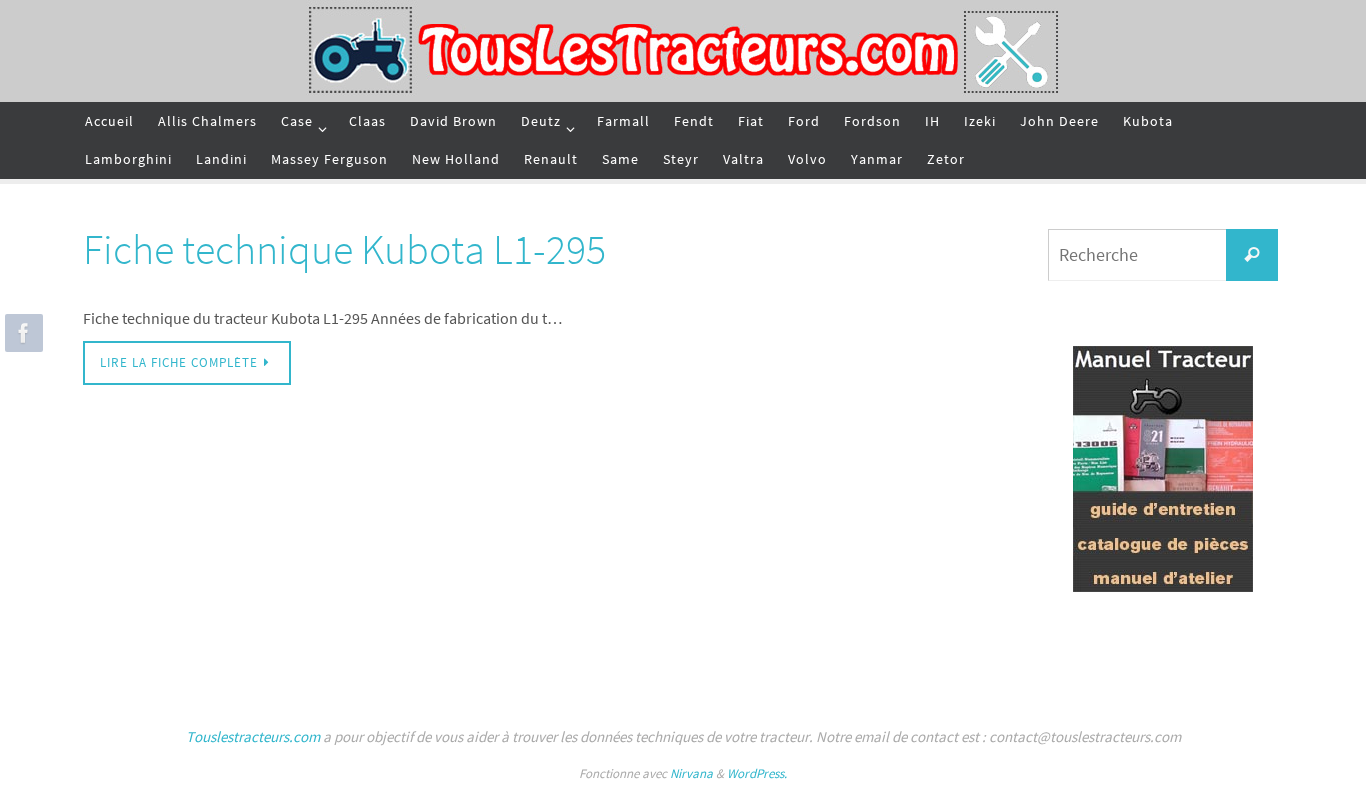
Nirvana (691, 773)
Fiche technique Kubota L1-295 (344, 249)
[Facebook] (21, 333)
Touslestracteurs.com (253, 736)
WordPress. (757, 773)
